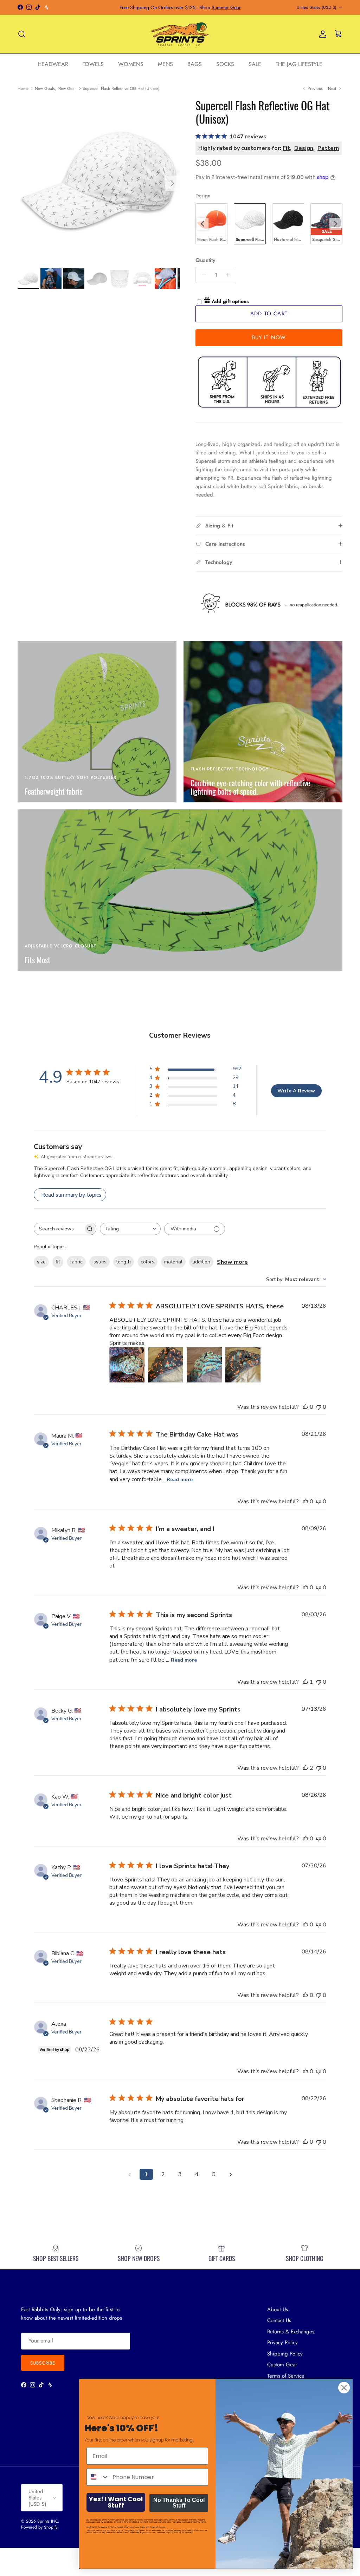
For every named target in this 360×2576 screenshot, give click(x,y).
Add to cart (269, 314)
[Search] (22, 34)
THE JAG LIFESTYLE (299, 64)
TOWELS (93, 64)
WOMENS (131, 64)
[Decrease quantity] (202, 275)
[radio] (211, 224)
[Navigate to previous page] (129, 2174)
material (173, 1262)
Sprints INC (48, 2521)
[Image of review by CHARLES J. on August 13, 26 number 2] (166, 1365)
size (41, 1262)
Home (23, 88)
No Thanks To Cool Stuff (179, 2503)
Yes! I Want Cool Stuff (116, 2502)
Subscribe (43, 2363)
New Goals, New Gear (55, 88)
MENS (165, 64)
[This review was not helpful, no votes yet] (319, 1407)
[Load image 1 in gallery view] (99, 180)
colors (147, 1262)
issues (99, 1262)
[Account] (321, 34)
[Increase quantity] (230, 275)
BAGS (195, 64)
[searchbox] (59, 1229)
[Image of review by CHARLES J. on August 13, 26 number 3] (204, 1365)
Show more (232, 1262)
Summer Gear (226, 7)
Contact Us (279, 2320)
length (124, 1262)
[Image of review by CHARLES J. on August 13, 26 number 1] (127, 1365)
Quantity (205, 260)
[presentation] (202, 224)
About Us (278, 2309)
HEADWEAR (53, 64)
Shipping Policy (285, 2354)
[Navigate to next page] (231, 2174)
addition (201, 1262)
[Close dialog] (344, 2388)
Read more (180, 1480)
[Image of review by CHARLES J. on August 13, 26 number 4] (243, 1365)
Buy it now (269, 337)
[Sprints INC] (180, 34)
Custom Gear (282, 2365)
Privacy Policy (282, 2342)
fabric (76, 1262)
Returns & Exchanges (291, 2332)
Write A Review (296, 1091)
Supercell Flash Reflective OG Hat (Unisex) (121, 88)
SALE (255, 64)
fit (58, 1262)
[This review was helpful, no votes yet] (306, 1407)
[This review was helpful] (306, 1768)
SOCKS (225, 64)
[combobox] (130, 1229)
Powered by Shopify (39, 2527)
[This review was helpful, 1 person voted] (306, 1682)
